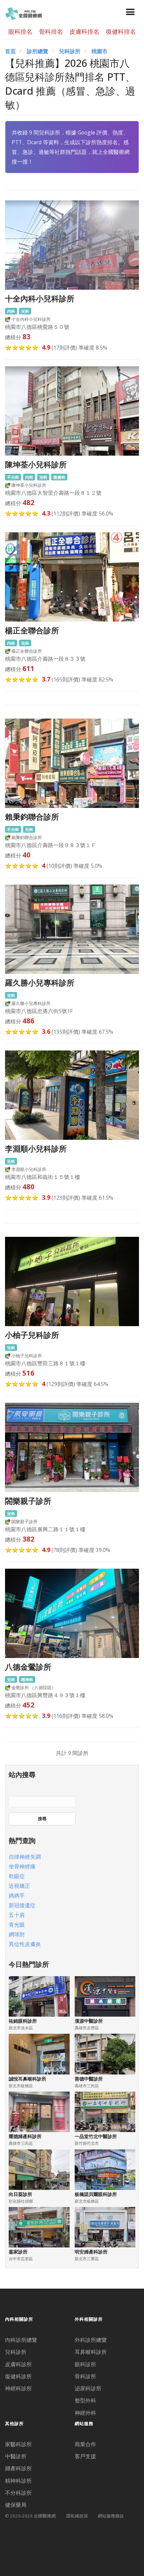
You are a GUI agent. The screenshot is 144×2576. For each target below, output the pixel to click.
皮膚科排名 (84, 31)
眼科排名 (20, 31)
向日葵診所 (20, 2194)
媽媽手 (17, 1896)
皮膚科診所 (18, 2364)
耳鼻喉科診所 (91, 2352)
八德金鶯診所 (28, 1667)
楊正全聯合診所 (32, 630)
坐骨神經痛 (22, 1866)
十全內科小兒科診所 (40, 299)
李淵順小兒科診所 (36, 1149)
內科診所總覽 (21, 2340)
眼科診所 (85, 2364)
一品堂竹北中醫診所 (96, 2136)
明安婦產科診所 (91, 2252)
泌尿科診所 (88, 2388)
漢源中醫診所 (89, 2021)
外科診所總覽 (91, 2340)
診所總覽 (38, 51)
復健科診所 (18, 2376)
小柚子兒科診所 (32, 1335)
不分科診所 (18, 2493)
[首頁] (23, 13)
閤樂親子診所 (28, 1501)
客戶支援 (85, 2456)
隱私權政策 (77, 2516)
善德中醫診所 (89, 2079)
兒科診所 (70, 51)
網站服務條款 (111, 2516)
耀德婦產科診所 (25, 2136)
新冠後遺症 (22, 1905)
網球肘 (17, 1934)
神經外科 (85, 2413)
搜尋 (42, 1819)
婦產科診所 (18, 2468)
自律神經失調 (25, 1857)
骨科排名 (51, 31)
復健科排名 (121, 31)
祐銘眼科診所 (23, 2021)
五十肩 (17, 1915)
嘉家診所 (18, 2252)
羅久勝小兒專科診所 (40, 983)
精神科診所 (18, 2481)
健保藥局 (16, 2505)
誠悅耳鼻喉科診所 (27, 2079)
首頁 (10, 51)
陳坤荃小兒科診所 (36, 465)
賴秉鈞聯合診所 (32, 817)
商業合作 (85, 2444)
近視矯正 (19, 1886)
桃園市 (99, 51)
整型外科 (85, 2400)
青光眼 (17, 1925)
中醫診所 (16, 2456)
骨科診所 (85, 2376)
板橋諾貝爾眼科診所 (96, 2194)
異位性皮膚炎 (25, 1944)
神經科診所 (18, 2388)
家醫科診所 (18, 2444)
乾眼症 (17, 1876)
